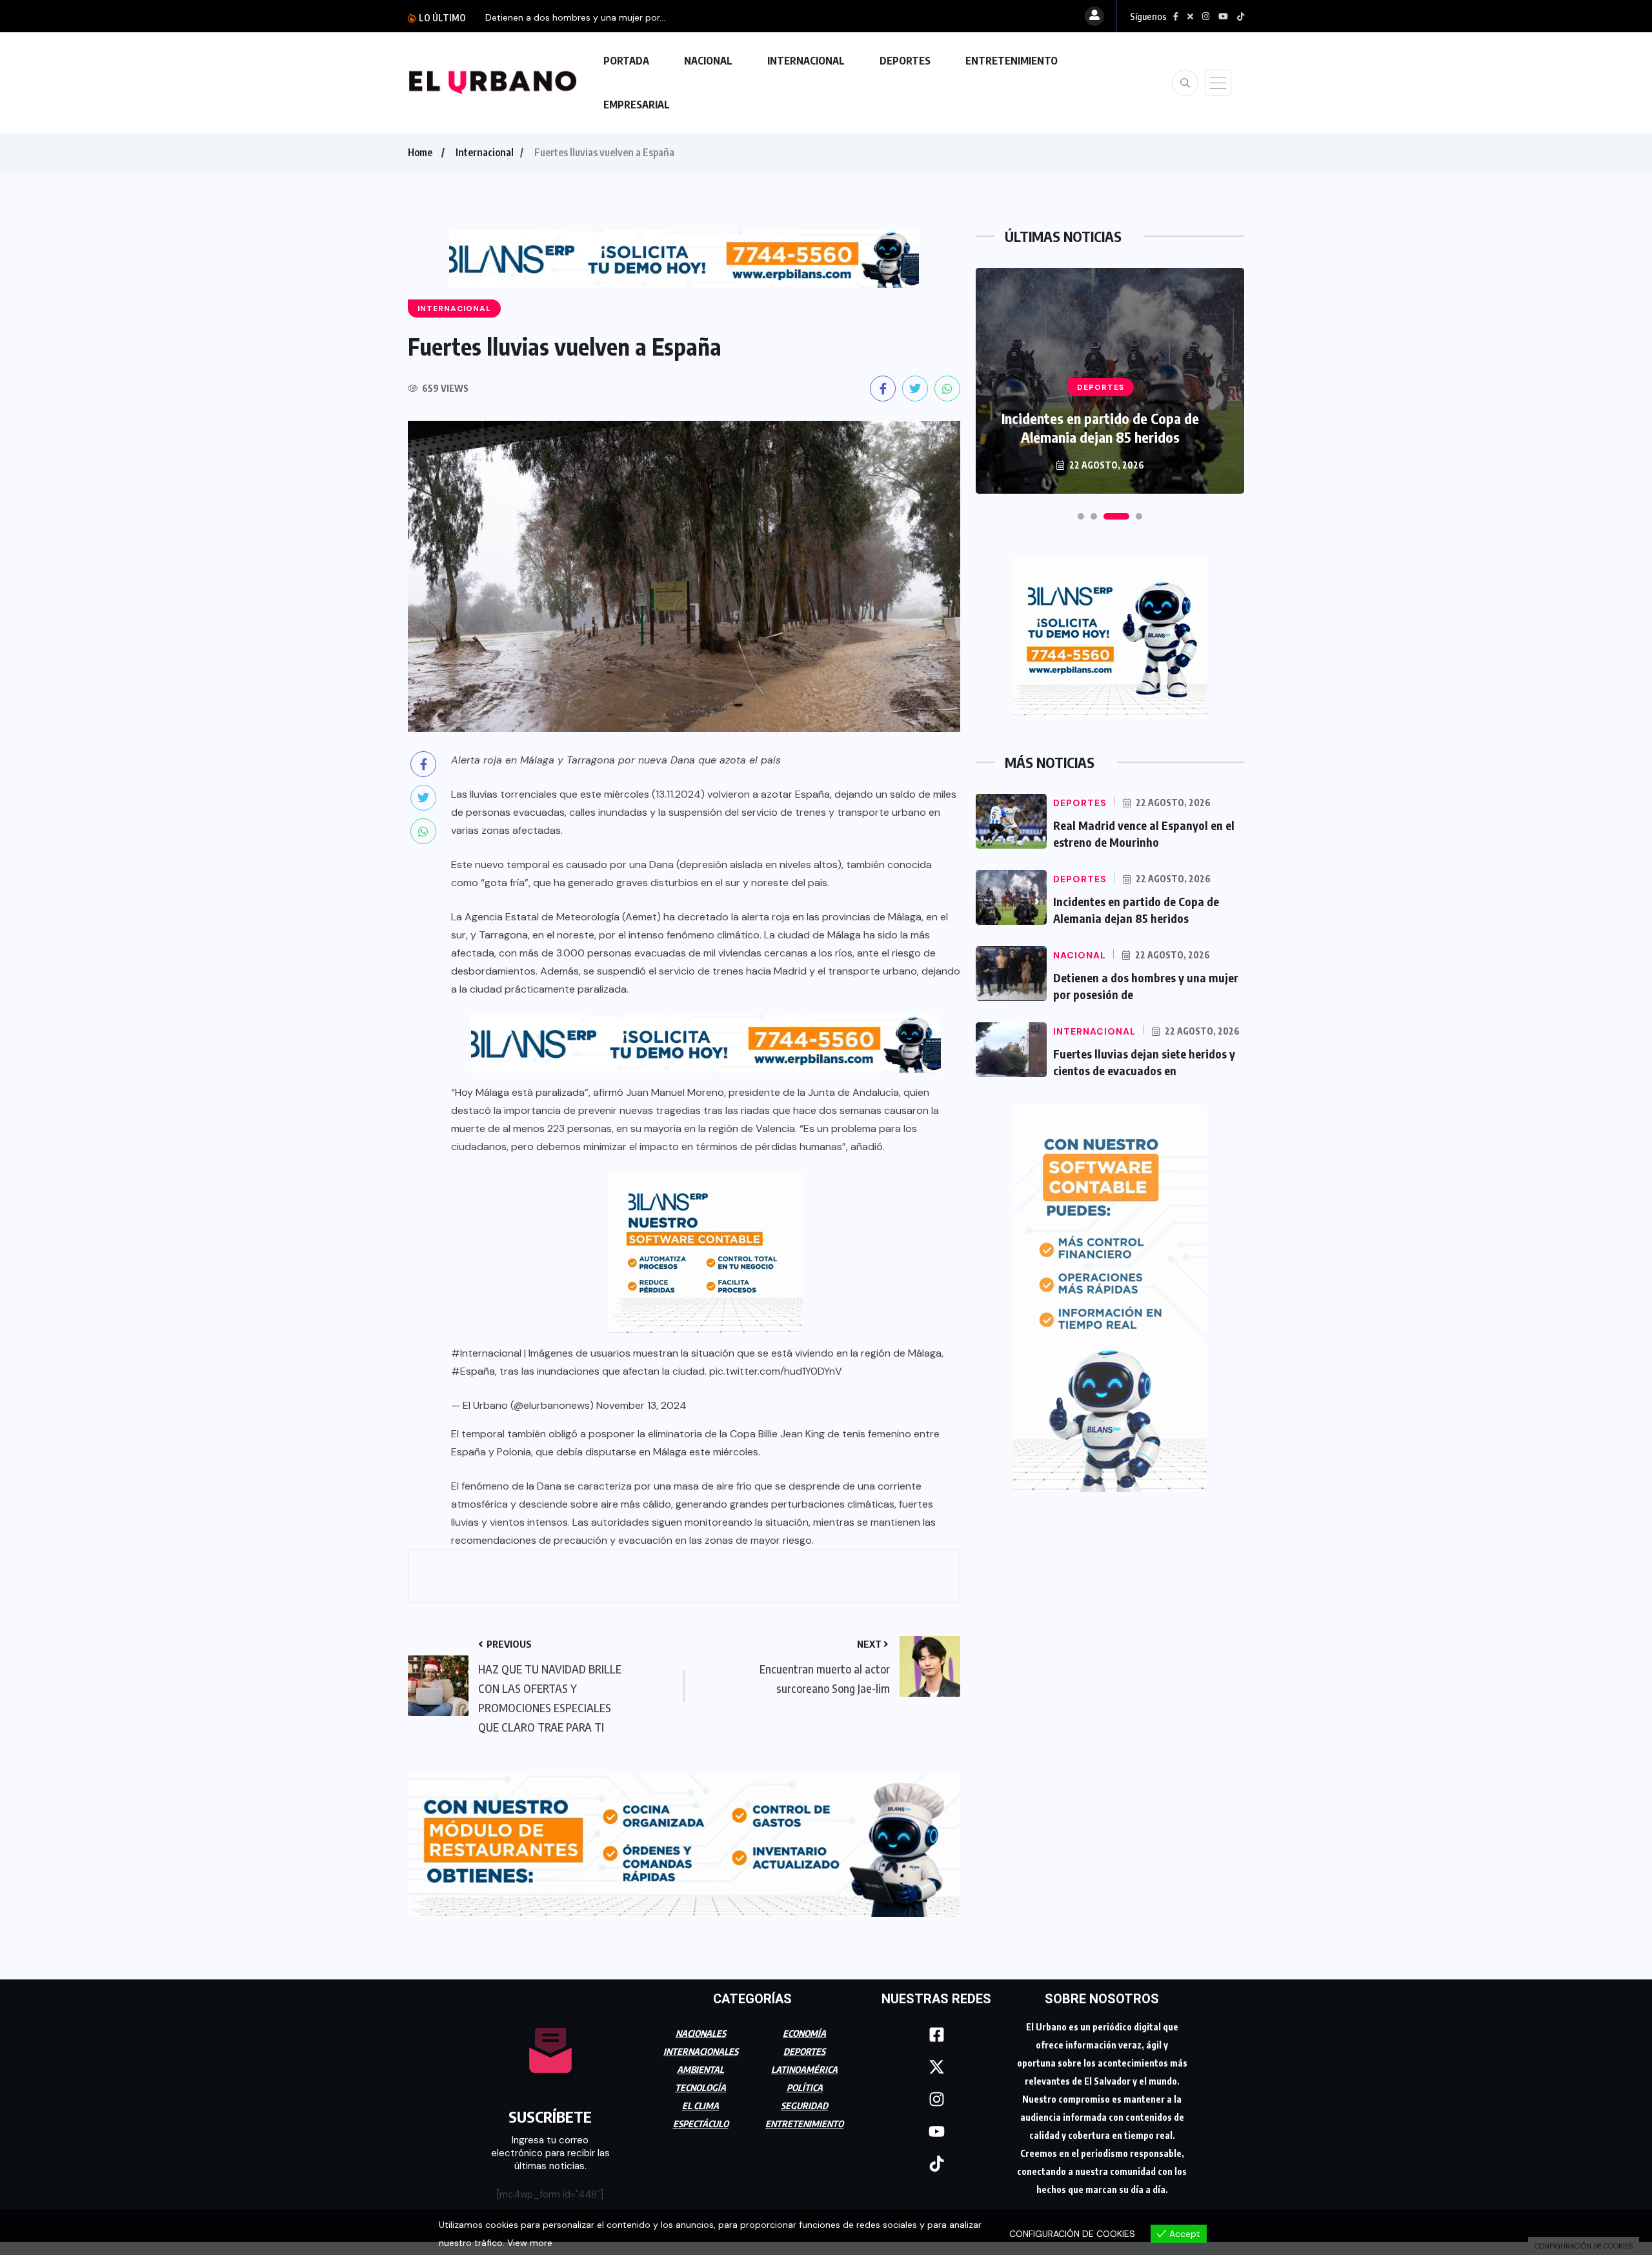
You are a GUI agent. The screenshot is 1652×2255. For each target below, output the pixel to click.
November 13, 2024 (641, 1405)
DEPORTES (905, 61)
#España (473, 1371)
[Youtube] (936, 2125)
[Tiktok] (936, 2158)
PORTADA (626, 61)
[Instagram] (936, 2093)
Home (420, 152)
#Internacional (486, 1353)
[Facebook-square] (936, 2028)
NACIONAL (708, 61)
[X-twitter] (936, 2061)
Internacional (485, 152)
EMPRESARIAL (637, 105)
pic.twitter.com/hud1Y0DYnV (776, 1371)
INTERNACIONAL (806, 61)
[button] (1081, 516)
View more (530, 2243)
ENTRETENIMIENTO (1012, 61)
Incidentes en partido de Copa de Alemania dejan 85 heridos (1100, 428)
